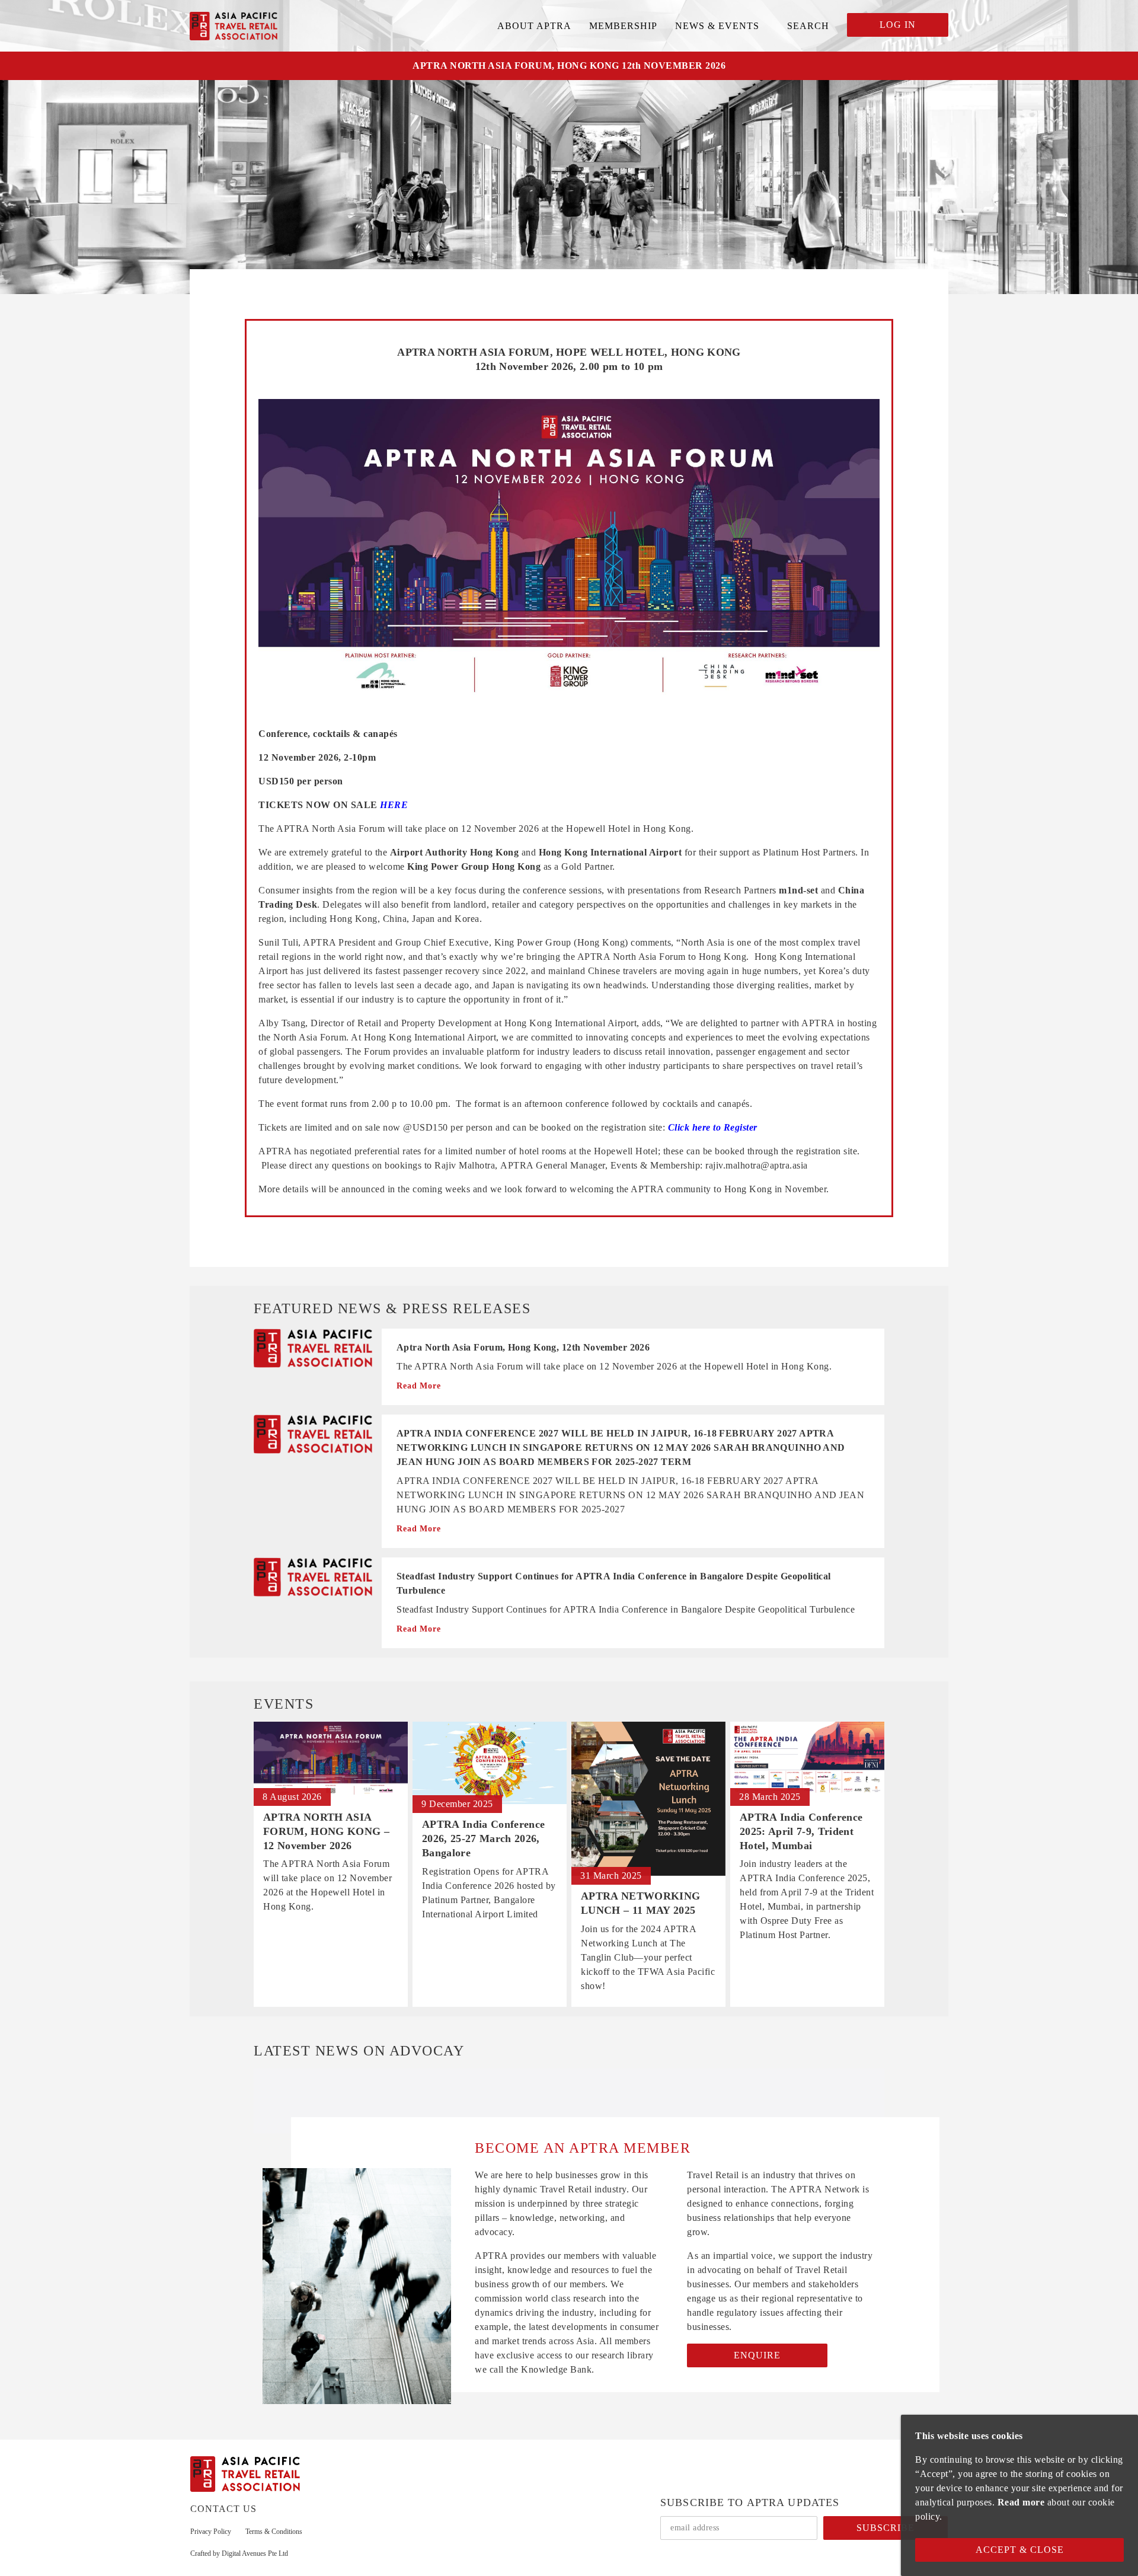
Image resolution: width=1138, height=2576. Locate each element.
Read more (1021, 2502)
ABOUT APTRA (534, 26)
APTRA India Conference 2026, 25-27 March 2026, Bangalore (483, 1838)
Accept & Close (1020, 2550)
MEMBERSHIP (623, 26)
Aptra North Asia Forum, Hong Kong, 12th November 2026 (523, 1347)
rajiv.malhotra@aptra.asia (757, 1165)
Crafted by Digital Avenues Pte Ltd (239, 2553)
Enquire (757, 2355)
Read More (419, 1386)
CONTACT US (223, 2509)
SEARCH (808, 26)
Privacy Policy (211, 2532)
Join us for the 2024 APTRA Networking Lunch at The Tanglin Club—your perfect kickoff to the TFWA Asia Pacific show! (648, 1957)
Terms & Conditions (274, 2532)
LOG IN (898, 25)
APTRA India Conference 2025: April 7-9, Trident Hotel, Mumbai (801, 1831)
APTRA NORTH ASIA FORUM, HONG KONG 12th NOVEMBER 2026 (569, 66)
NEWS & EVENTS (717, 26)
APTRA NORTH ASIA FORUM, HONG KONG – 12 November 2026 (326, 1831)
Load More (569, 2087)
